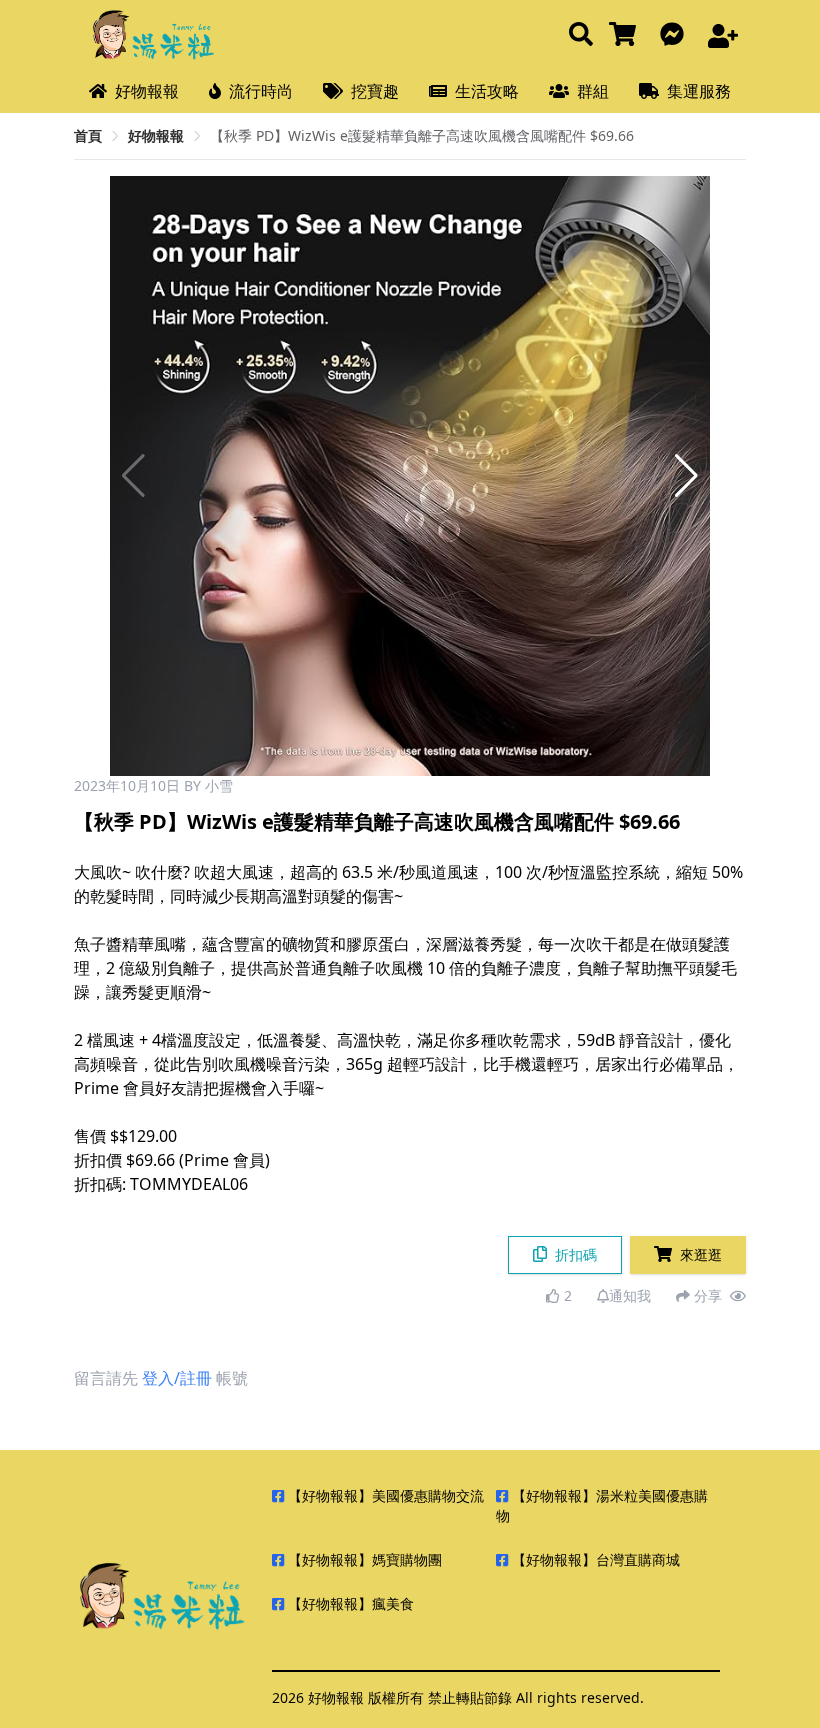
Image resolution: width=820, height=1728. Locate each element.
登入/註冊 (177, 1378)
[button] (686, 476)
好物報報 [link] (156, 135)
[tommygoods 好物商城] (626, 35)
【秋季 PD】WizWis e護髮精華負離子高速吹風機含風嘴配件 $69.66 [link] (422, 135)
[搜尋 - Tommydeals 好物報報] (581, 35)
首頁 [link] (88, 135)
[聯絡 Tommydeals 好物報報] (676, 35)
